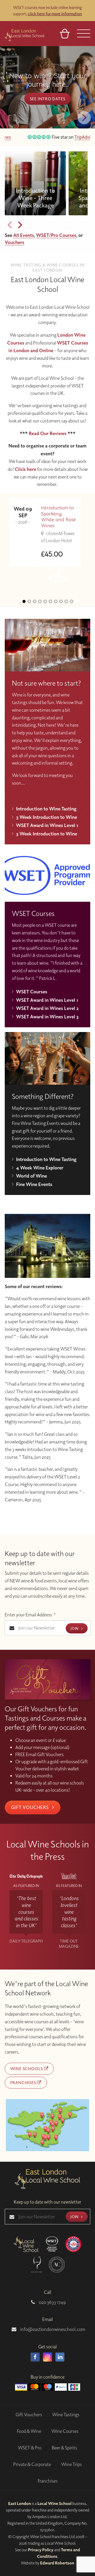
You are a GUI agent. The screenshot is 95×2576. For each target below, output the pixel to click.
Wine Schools (27, 2069)
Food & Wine (29, 2431)
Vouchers (15, 242)
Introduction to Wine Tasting (46, 809)
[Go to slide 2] (29, 601)
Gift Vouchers (31, 1807)
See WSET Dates (47, 107)
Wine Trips (72, 2464)
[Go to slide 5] (45, 601)
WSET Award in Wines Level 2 (47, 1008)
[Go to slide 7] (56, 601)
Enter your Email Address (30, 1615)
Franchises (24, 2082)
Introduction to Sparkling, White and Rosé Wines (58, 517)
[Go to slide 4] (40, 601)
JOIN (75, 1628)
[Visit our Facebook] (35, 2357)
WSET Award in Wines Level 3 (47, 1017)
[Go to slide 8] (61, 601)
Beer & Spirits (64, 2448)
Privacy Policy (41, 2550)
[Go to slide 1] (24, 601)
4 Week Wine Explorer (40, 1168)
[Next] (84, 118)
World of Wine (32, 1176)
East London (20, 2503)
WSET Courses (32, 991)
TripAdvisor (71, 137)
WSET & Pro (30, 2448)
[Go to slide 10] (72, 601)
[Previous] (10, 225)
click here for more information (55, 14)
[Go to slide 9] (66, 601)
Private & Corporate (32, 2464)
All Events (24, 235)
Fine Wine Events (34, 1184)
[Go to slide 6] (50, 601)
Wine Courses (65, 2431)
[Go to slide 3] (35, 601)
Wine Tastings (66, 2415)
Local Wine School (54, 2503)
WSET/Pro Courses (56, 235)
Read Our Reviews (48, 433)
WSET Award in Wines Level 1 (47, 825)
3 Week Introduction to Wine (47, 817)
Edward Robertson (57, 2563)
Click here (25, 469)
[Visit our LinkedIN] (60, 2357)
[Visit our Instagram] (47, 2357)
